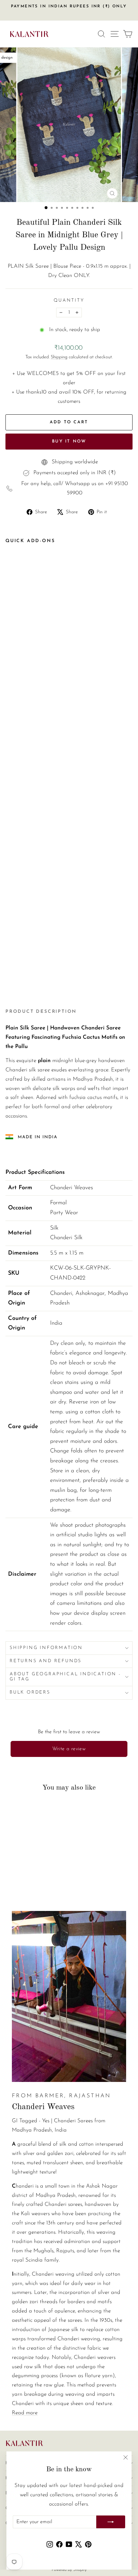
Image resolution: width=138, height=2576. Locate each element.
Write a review (69, 1749)
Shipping (59, 357)
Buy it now (69, 441)
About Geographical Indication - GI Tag (65, 1677)
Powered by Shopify (69, 2570)
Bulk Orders (30, 1692)
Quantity (69, 301)
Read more (25, 2413)
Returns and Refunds (46, 1661)
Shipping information (46, 1648)
